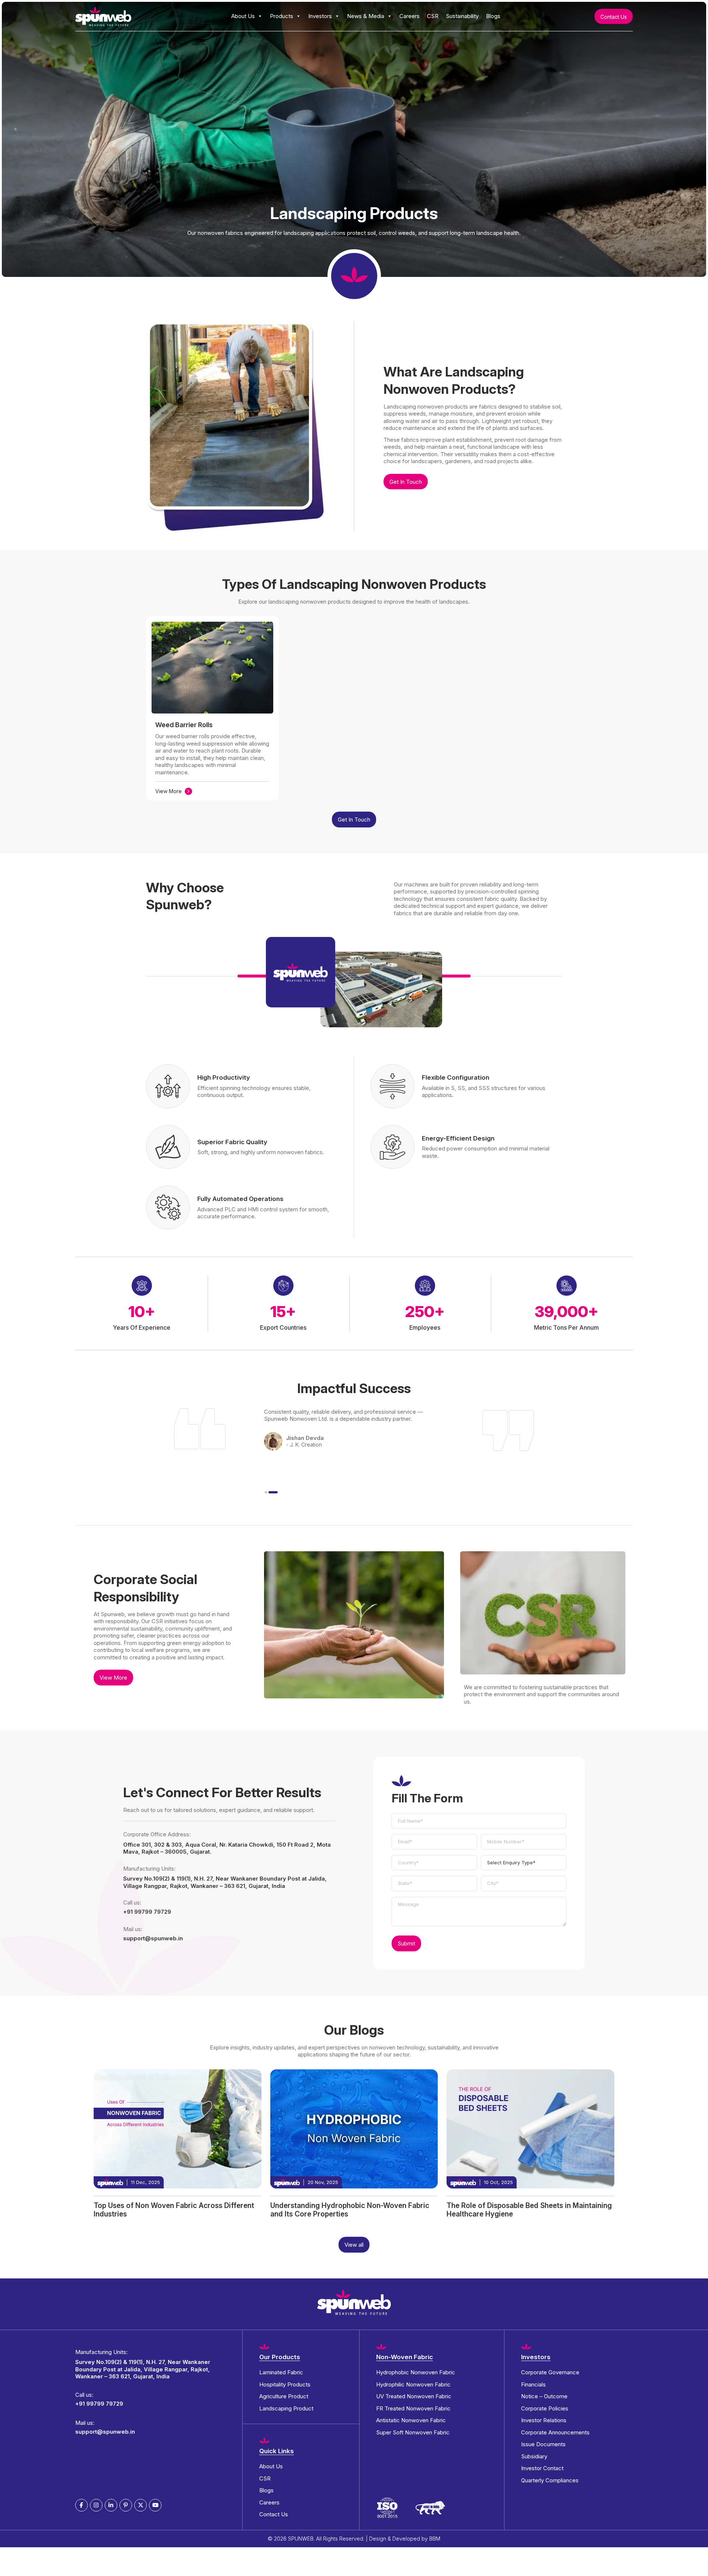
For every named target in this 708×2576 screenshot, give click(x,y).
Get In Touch (406, 482)
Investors (320, 16)
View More (169, 791)
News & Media (366, 16)
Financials (533, 2384)
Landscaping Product (286, 2408)
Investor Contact (542, 2468)
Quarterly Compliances (550, 2480)
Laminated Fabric (281, 2372)
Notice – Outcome (544, 2396)
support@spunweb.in (153, 1938)
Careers (409, 16)
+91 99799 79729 (147, 1912)
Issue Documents (543, 2444)
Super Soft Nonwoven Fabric (413, 2432)
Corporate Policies (545, 2408)
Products (282, 16)
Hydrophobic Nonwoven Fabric (416, 2372)
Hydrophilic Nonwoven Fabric (413, 2384)
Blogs (493, 16)
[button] (266, 1492)
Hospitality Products (285, 2384)
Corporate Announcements (555, 2432)
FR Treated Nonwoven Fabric (413, 2408)
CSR (433, 16)
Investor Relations (544, 2420)
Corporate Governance (550, 2372)
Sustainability (462, 16)
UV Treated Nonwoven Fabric (414, 2396)
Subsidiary (534, 2456)
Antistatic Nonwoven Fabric (411, 2420)
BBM (435, 2539)
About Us (243, 16)
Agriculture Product (284, 2396)
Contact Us (614, 17)
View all (354, 2245)
